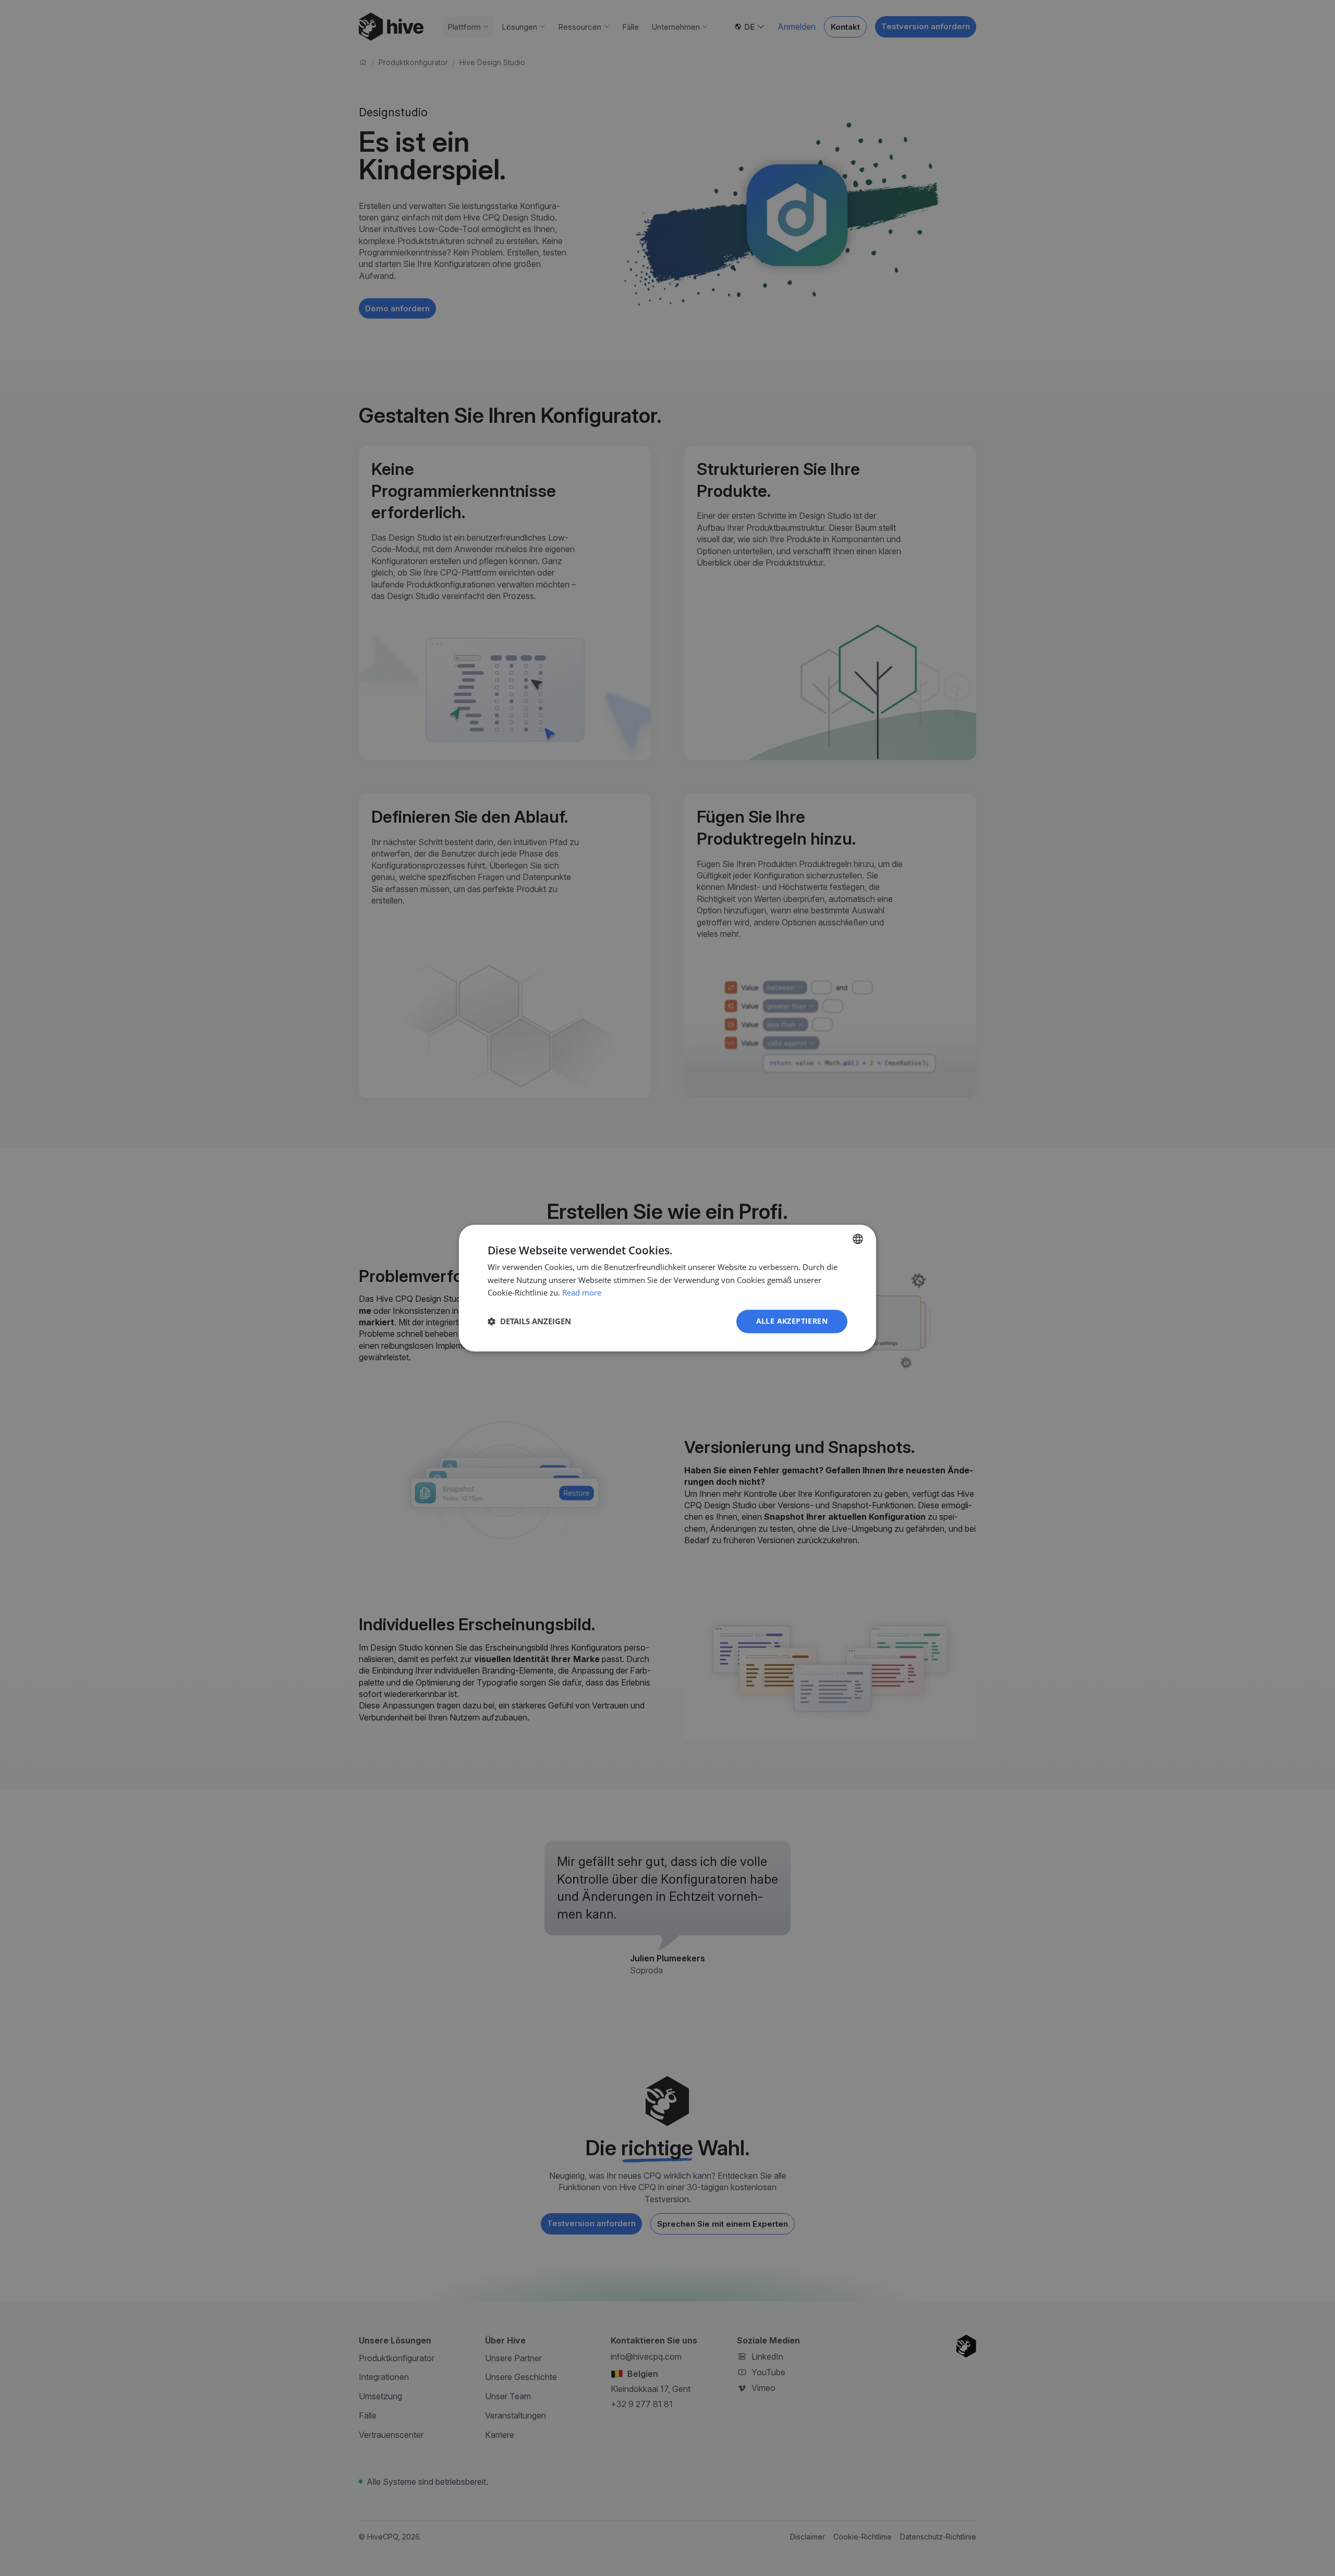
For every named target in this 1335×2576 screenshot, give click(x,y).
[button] (529, 1322)
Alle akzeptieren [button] (792, 1321)
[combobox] (858, 1239)
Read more (582, 1293)
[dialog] (667, 1288)
